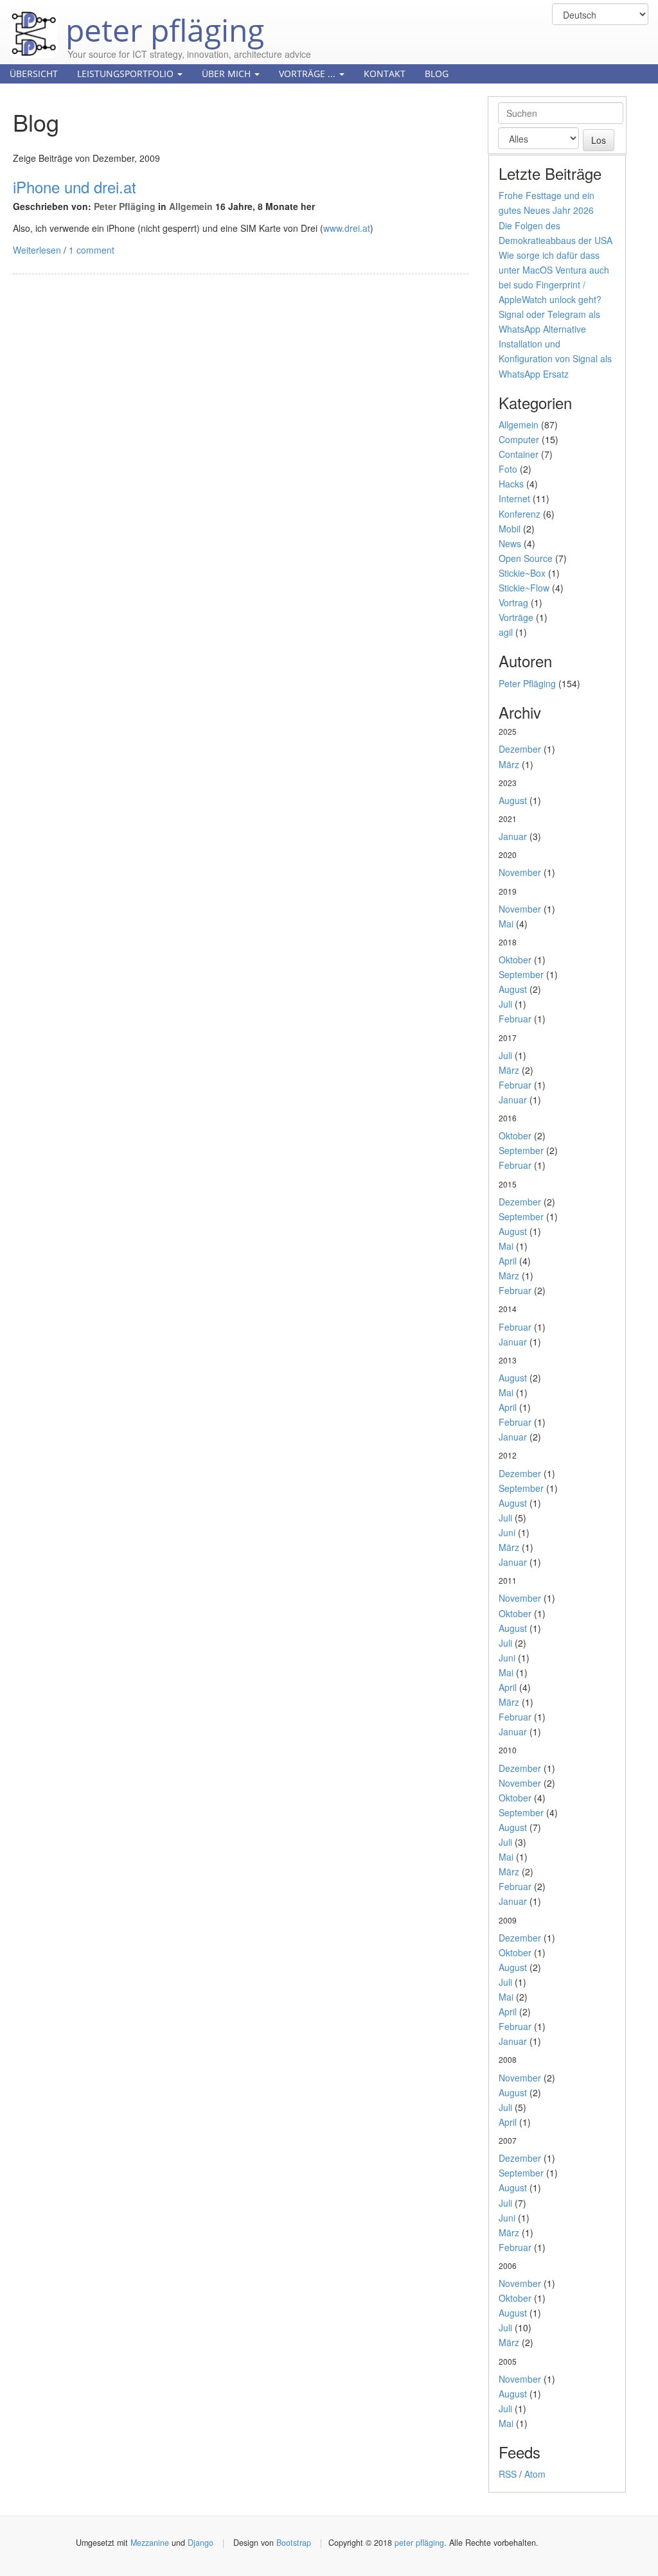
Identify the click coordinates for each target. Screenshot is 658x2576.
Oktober (515, 959)
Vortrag (513, 602)
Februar (515, 1019)
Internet (514, 498)
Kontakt (385, 74)
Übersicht (34, 74)
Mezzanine (150, 2543)
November (520, 872)
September (521, 974)
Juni (507, 1532)
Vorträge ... (308, 74)
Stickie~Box (522, 573)
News (510, 543)
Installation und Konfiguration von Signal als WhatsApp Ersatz (555, 358)
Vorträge (516, 617)
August (513, 800)
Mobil (510, 529)
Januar (513, 836)
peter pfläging (161, 21)
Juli (505, 1004)
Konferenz (520, 514)
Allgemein (191, 206)
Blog (437, 74)
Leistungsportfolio (127, 74)
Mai (506, 924)
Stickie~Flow (524, 588)
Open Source (526, 558)
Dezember (520, 749)
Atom (535, 2474)
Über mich (227, 74)
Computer (519, 439)
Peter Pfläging (125, 206)
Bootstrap (294, 2543)
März (509, 764)
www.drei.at (347, 228)
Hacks (511, 484)
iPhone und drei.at (75, 187)
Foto (508, 469)
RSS (508, 2474)
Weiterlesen (37, 250)
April (508, 1261)
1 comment (92, 250)
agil (506, 632)
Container (519, 454)
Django (200, 2543)
